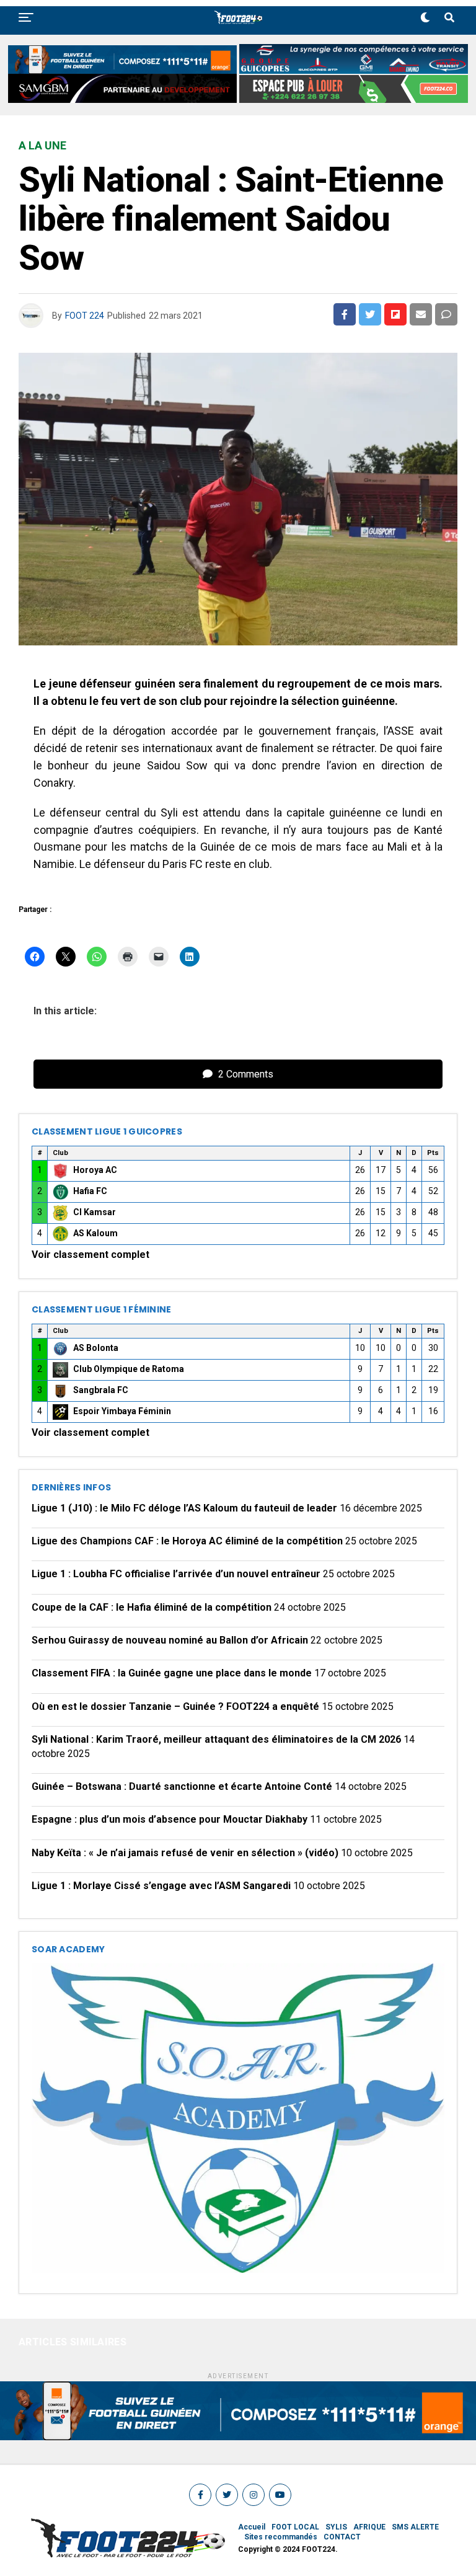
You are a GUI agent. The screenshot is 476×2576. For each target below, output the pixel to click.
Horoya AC (95, 1170)
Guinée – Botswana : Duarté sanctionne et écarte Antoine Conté (182, 1786)
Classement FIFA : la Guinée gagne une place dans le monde (172, 1673)
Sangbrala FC (101, 1390)
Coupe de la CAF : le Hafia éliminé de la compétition (152, 1607)
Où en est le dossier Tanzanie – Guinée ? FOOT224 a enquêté (175, 1706)
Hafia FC (90, 1191)
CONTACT (342, 2537)
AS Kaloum (95, 1233)
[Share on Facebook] (345, 314)
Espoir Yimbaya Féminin (122, 1411)
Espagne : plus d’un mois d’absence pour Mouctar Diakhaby (170, 1819)
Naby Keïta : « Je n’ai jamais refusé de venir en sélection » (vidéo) (185, 1853)
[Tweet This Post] (370, 314)
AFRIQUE (369, 2527)
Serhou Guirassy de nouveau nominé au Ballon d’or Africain (170, 1640)
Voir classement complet (90, 1255)
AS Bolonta (96, 1348)
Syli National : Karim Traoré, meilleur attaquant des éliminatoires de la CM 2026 (216, 1739)
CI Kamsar (95, 1212)
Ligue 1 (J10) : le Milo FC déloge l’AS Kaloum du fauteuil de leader (184, 1508)
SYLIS (336, 2527)
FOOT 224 (85, 316)
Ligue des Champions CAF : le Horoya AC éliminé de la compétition (187, 1541)
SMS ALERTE (415, 2527)
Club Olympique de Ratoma (129, 1369)
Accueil (252, 2527)
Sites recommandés (281, 2537)
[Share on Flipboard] (395, 314)
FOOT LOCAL (295, 2527)
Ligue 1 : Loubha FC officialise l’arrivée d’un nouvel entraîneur (176, 1574)
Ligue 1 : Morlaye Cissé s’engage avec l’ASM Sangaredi (161, 1886)
